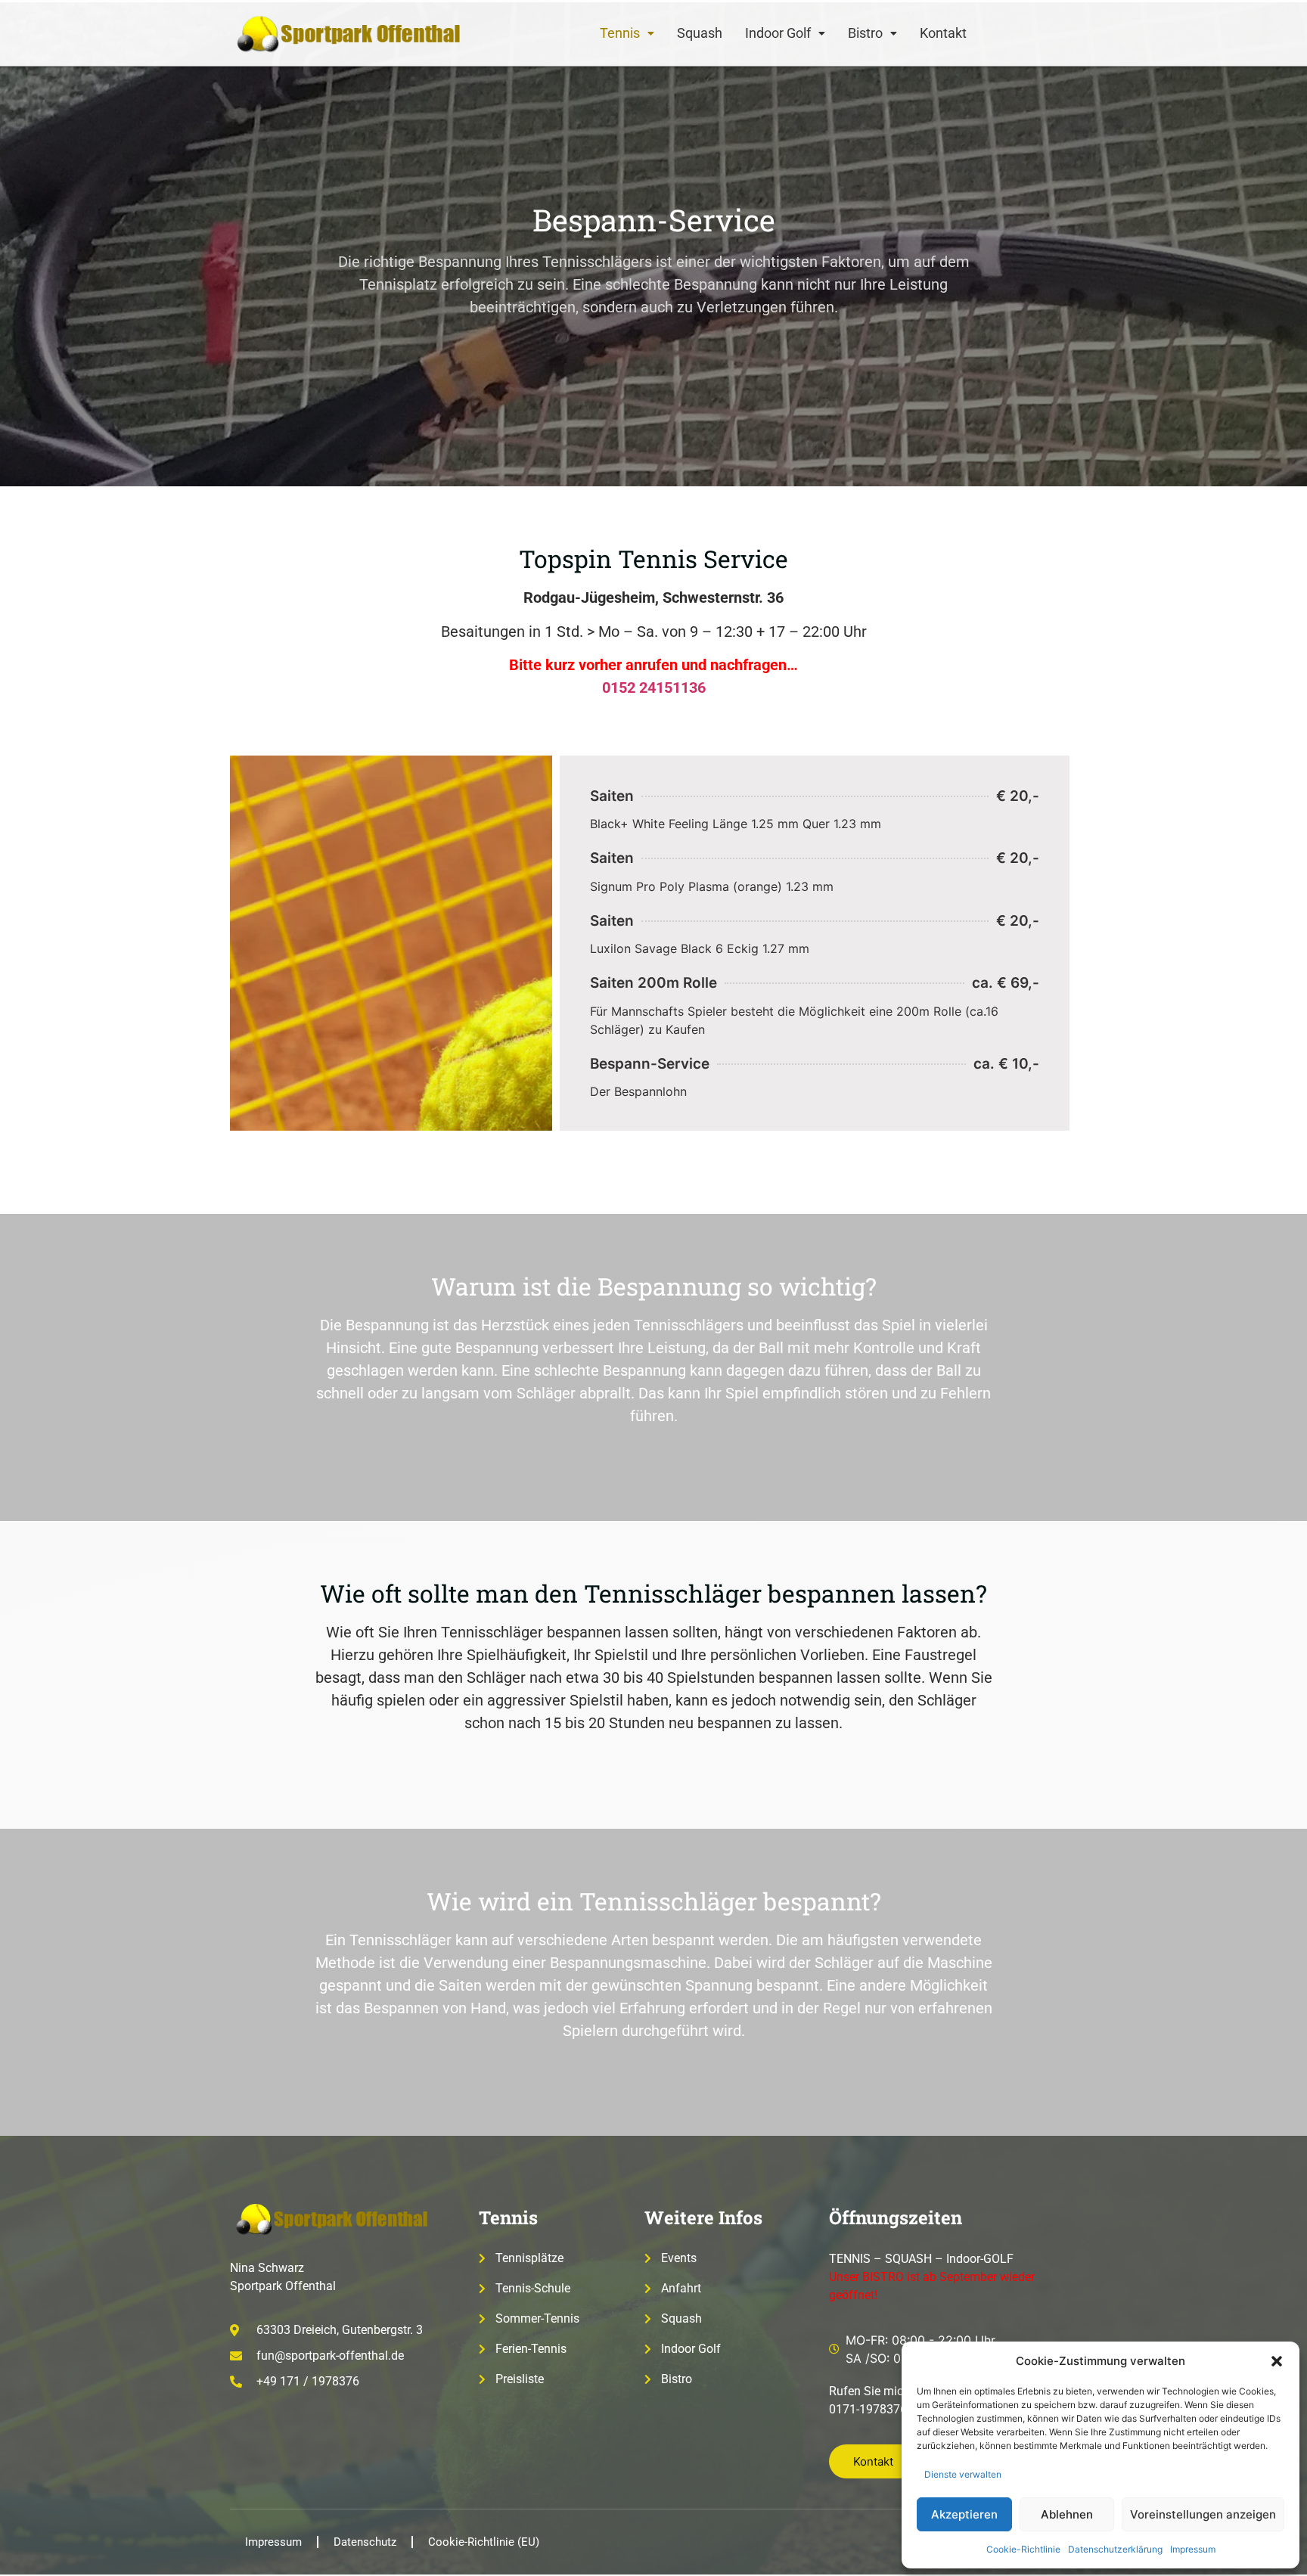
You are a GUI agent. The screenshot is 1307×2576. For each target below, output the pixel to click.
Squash (700, 33)
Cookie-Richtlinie (1023, 2549)
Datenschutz (365, 2542)
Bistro (865, 33)
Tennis (620, 33)
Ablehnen (1067, 2514)
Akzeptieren (964, 2514)
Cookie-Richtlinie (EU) (484, 2542)
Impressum (1193, 2549)
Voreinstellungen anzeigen (1203, 2514)
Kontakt (943, 33)
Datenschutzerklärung (1115, 2549)
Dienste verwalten (963, 2474)
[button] (1277, 2361)
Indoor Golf (778, 33)
